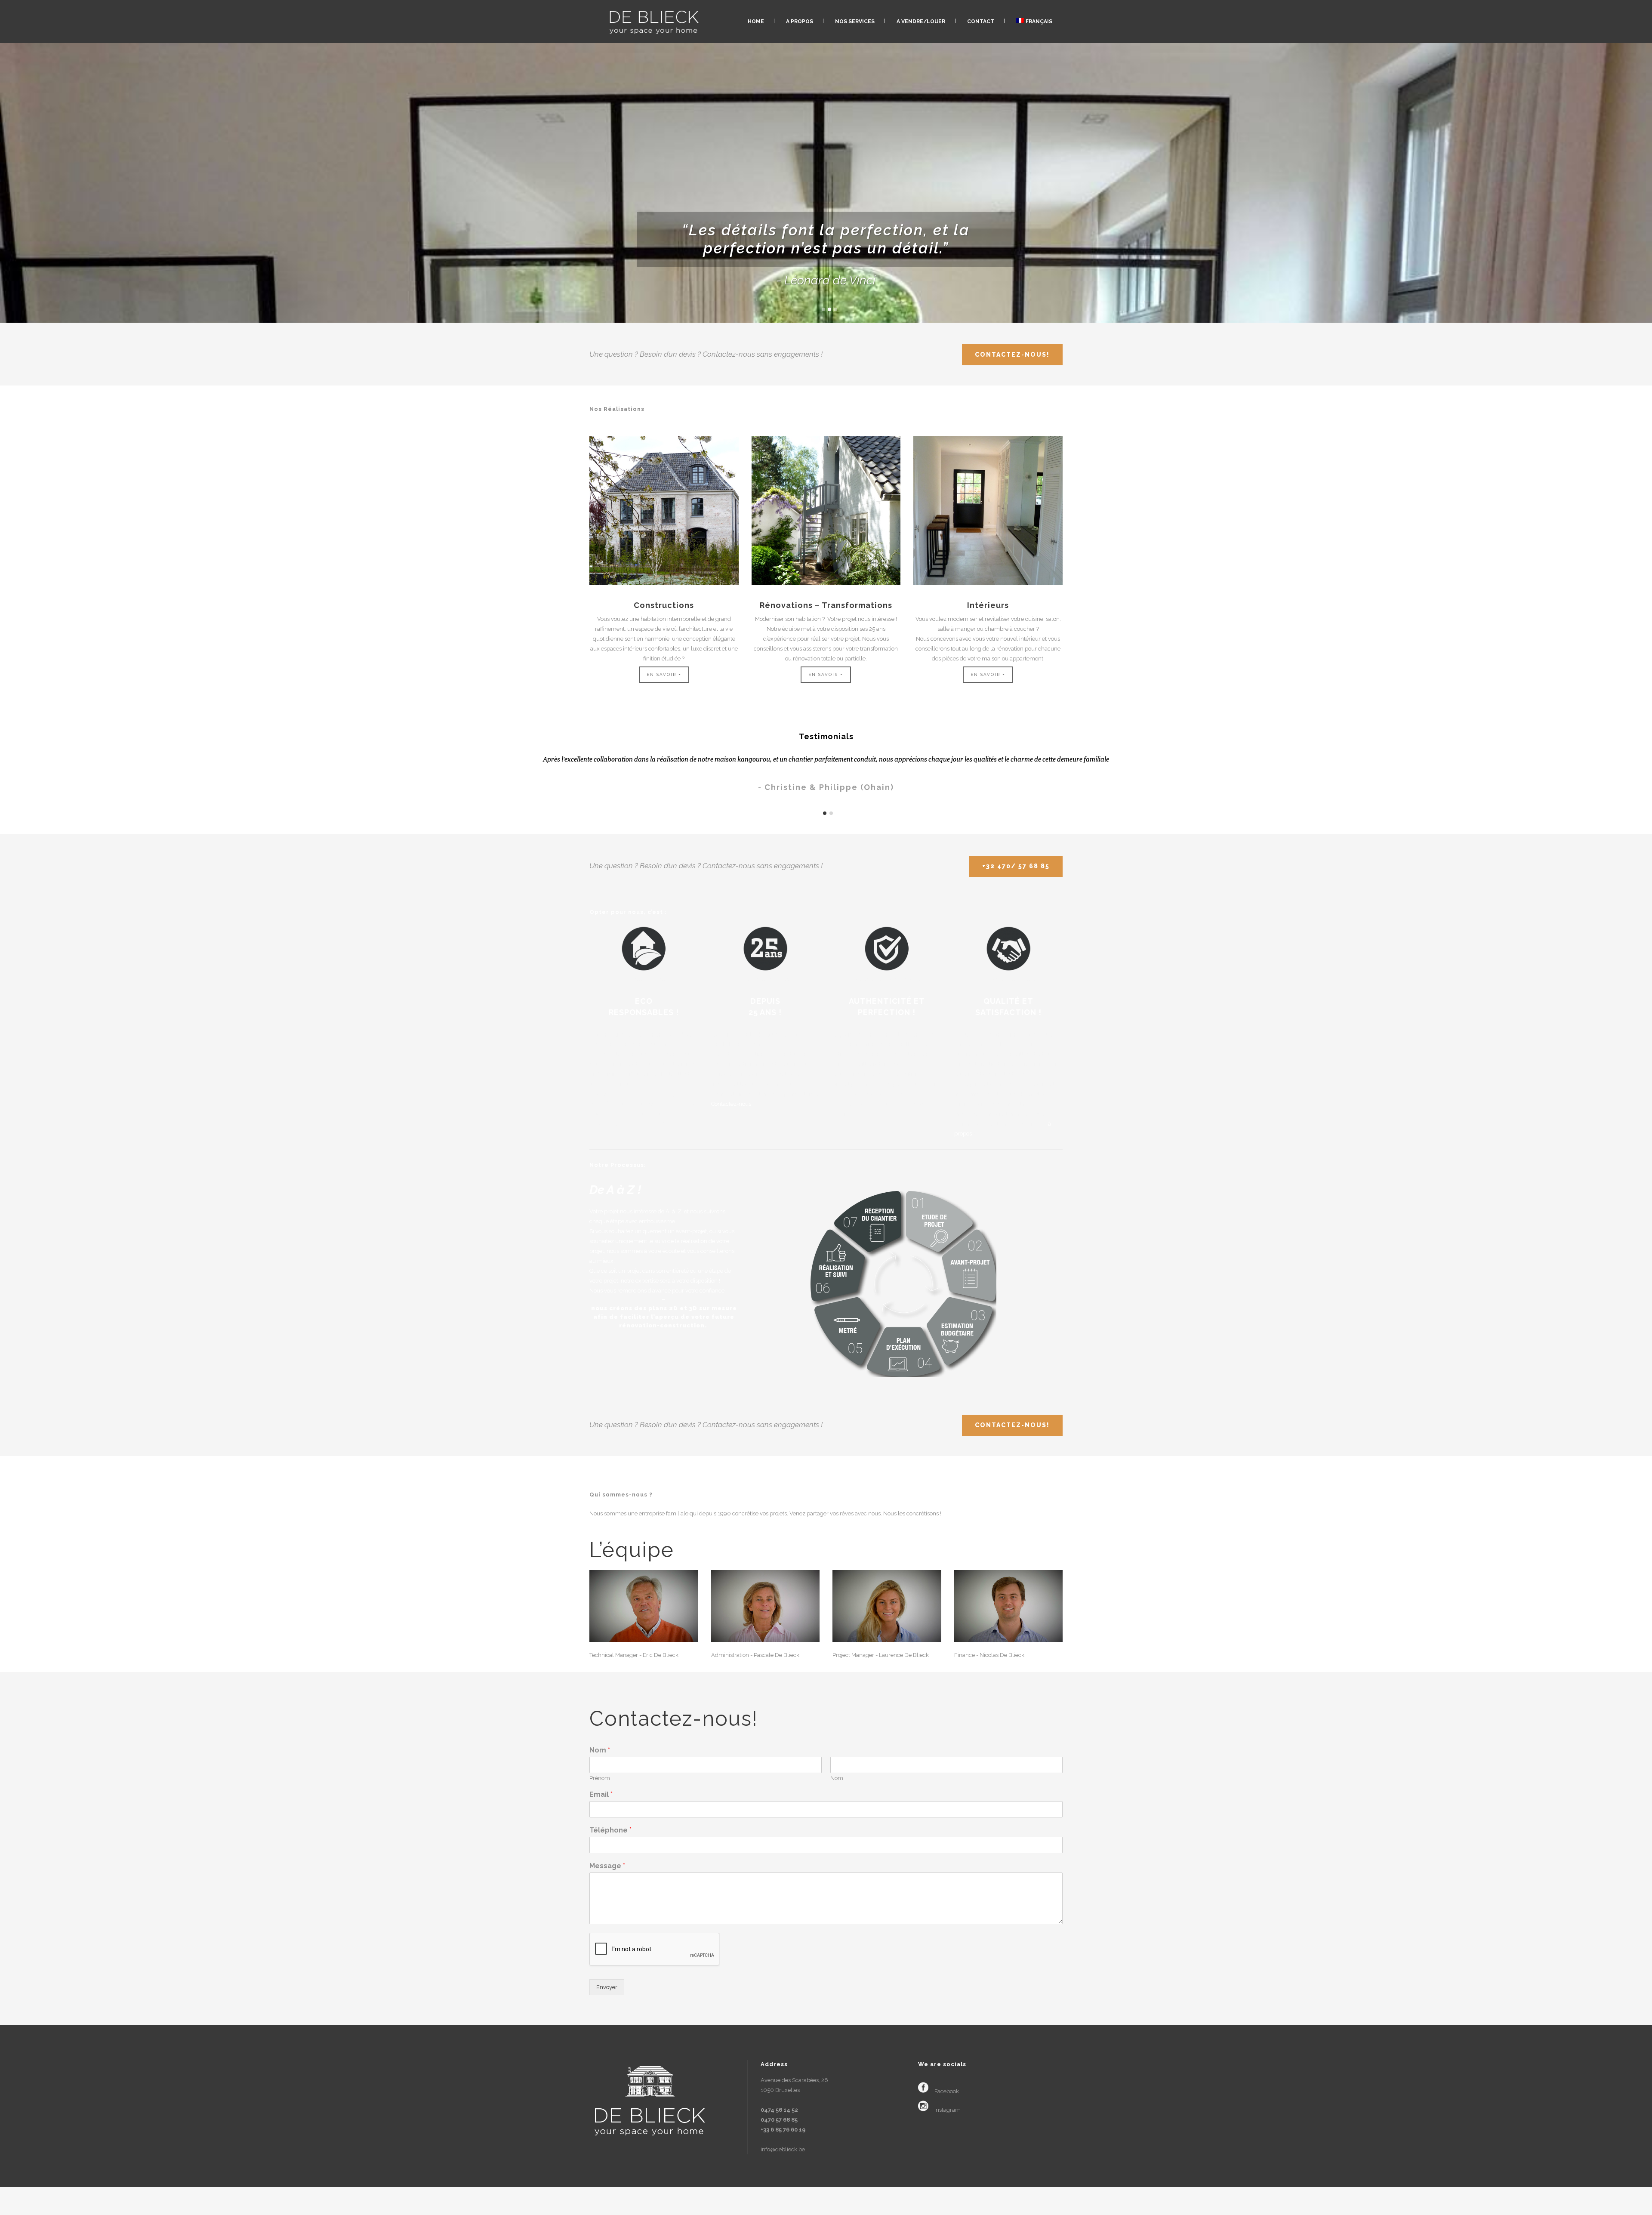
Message (607, 1866)
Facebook (947, 2091)
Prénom (600, 1778)
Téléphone (610, 1830)
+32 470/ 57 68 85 (1016, 866)
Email (601, 1794)
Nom (600, 1750)
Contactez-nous (731, 1104)
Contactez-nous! (1012, 355)
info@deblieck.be (783, 2149)
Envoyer (607, 1987)
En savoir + (664, 674)
